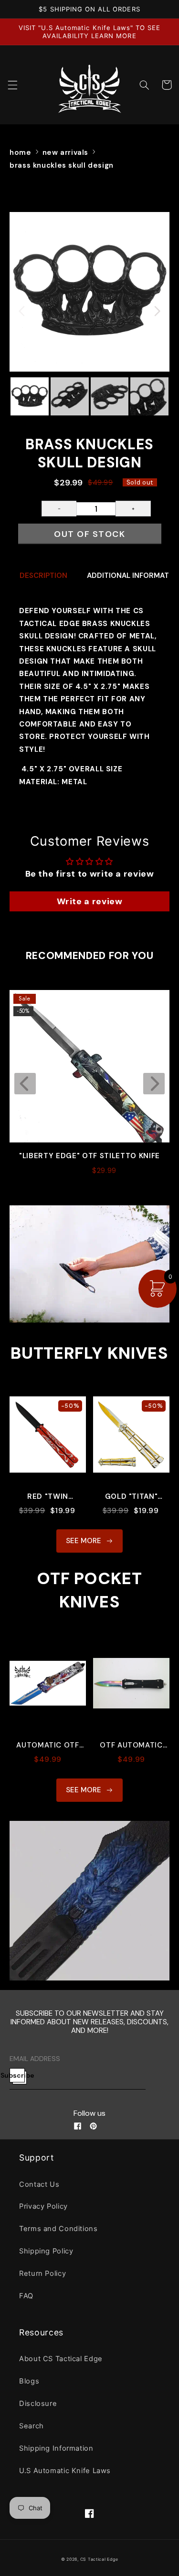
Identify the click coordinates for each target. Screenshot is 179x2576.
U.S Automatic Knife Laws (65, 2471)
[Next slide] (154, 1084)
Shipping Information (56, 2448)
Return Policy (42, 2273)
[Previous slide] (25, 1084)
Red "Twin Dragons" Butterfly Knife (48, 1497)
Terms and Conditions (58, 2229)
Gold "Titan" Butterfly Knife (132, 1497)
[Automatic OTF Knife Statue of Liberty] (48, 1688)
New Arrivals (66, 152)
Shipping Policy (46, 2251)
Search (32, 2426)
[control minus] (59, 509)
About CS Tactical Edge (61, 2359)
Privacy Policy (43, 2206)
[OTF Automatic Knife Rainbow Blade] (131, 1688)
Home (21, 152)
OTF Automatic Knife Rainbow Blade (131, 1745)
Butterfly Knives (89, 1353)
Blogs (29, 2381)
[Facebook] (78, 2126)
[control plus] (133, 509)
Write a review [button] (90, 901)
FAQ (26, 2296)
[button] (12, 85)
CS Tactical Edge (99, 2559)
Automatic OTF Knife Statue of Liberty (48, 1745)
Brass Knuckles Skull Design (62, 165)
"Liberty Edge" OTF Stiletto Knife (89, 1156)
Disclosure (38, 2404)
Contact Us (39, 2184)
